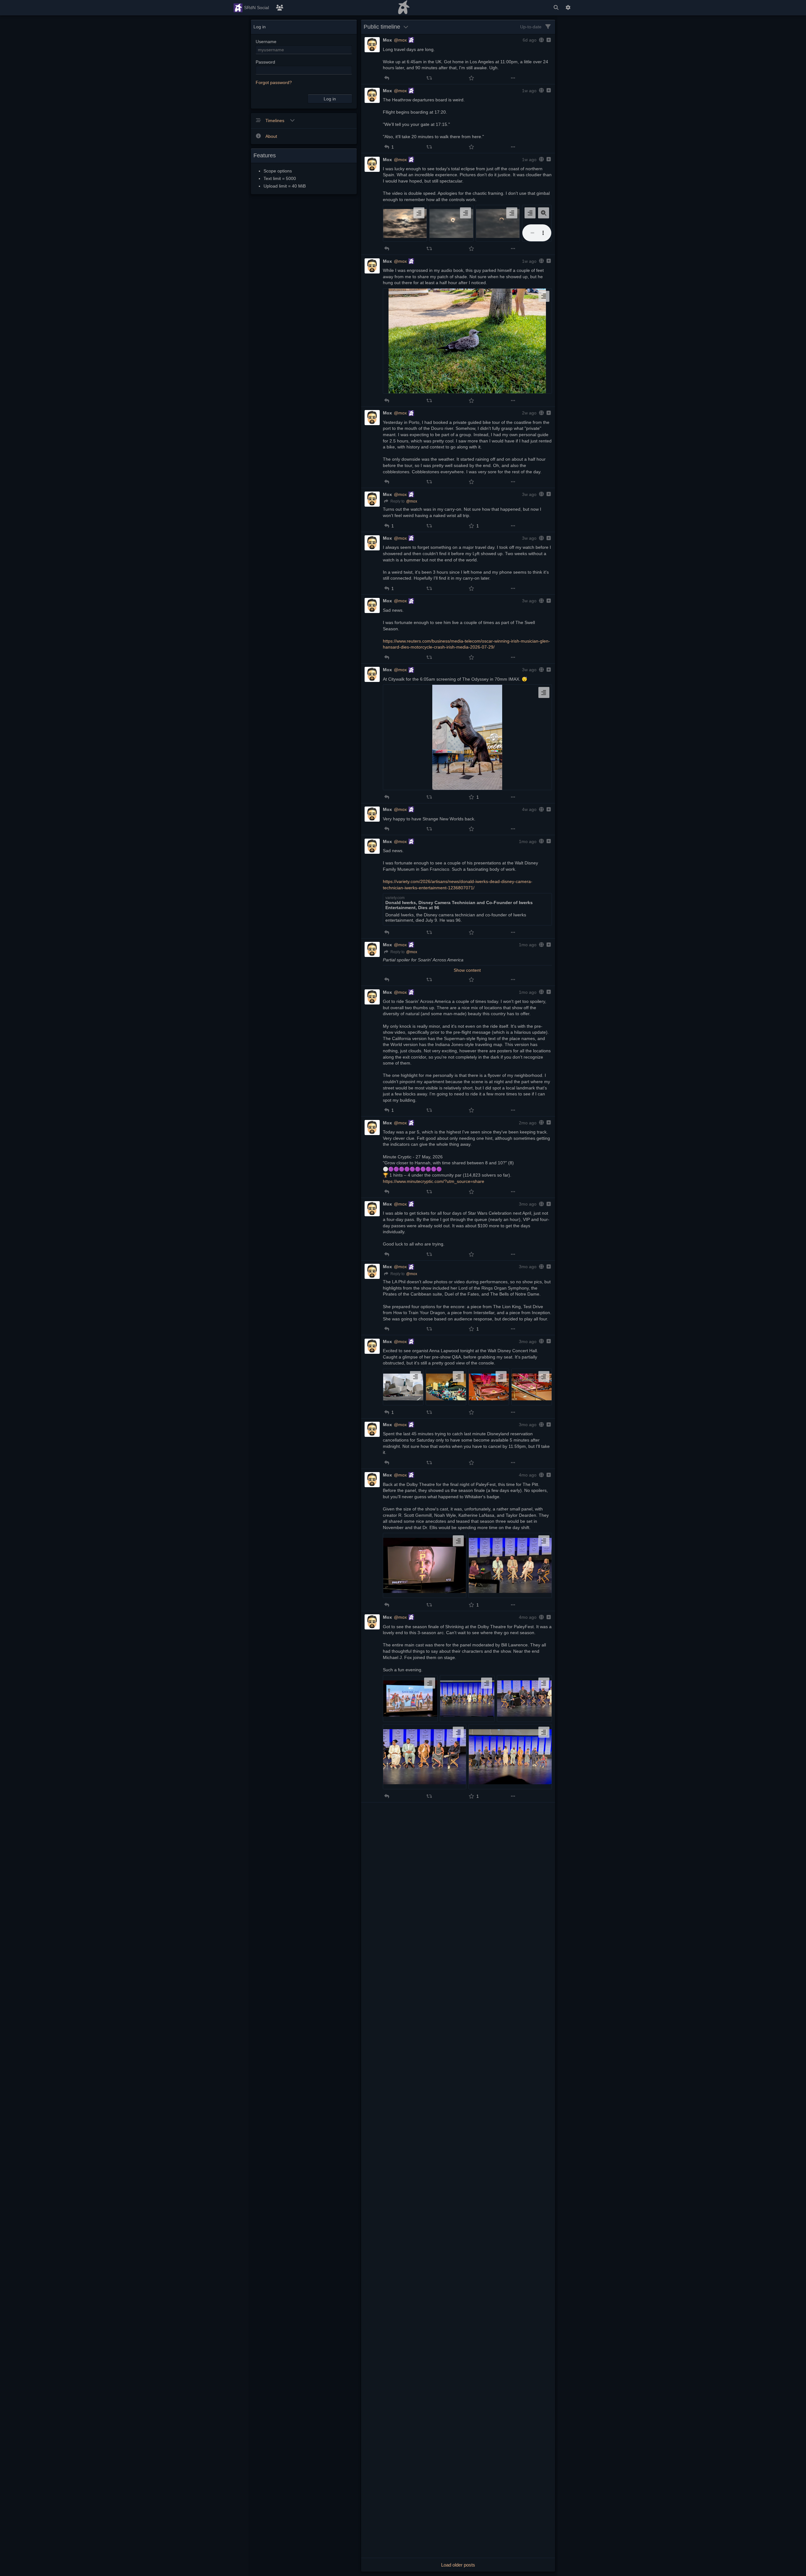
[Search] (556, 8)
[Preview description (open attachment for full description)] (419, 213)
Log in (330, 99)
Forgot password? (274, 82)
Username (266, 42)
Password (265, 62)
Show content (467, 970)
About (271, 136)
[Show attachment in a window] (544, 213)
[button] (387, 78)
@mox (400, 40)
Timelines (275, 121)
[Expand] (548, 40)
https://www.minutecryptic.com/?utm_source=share (434, 1181)
